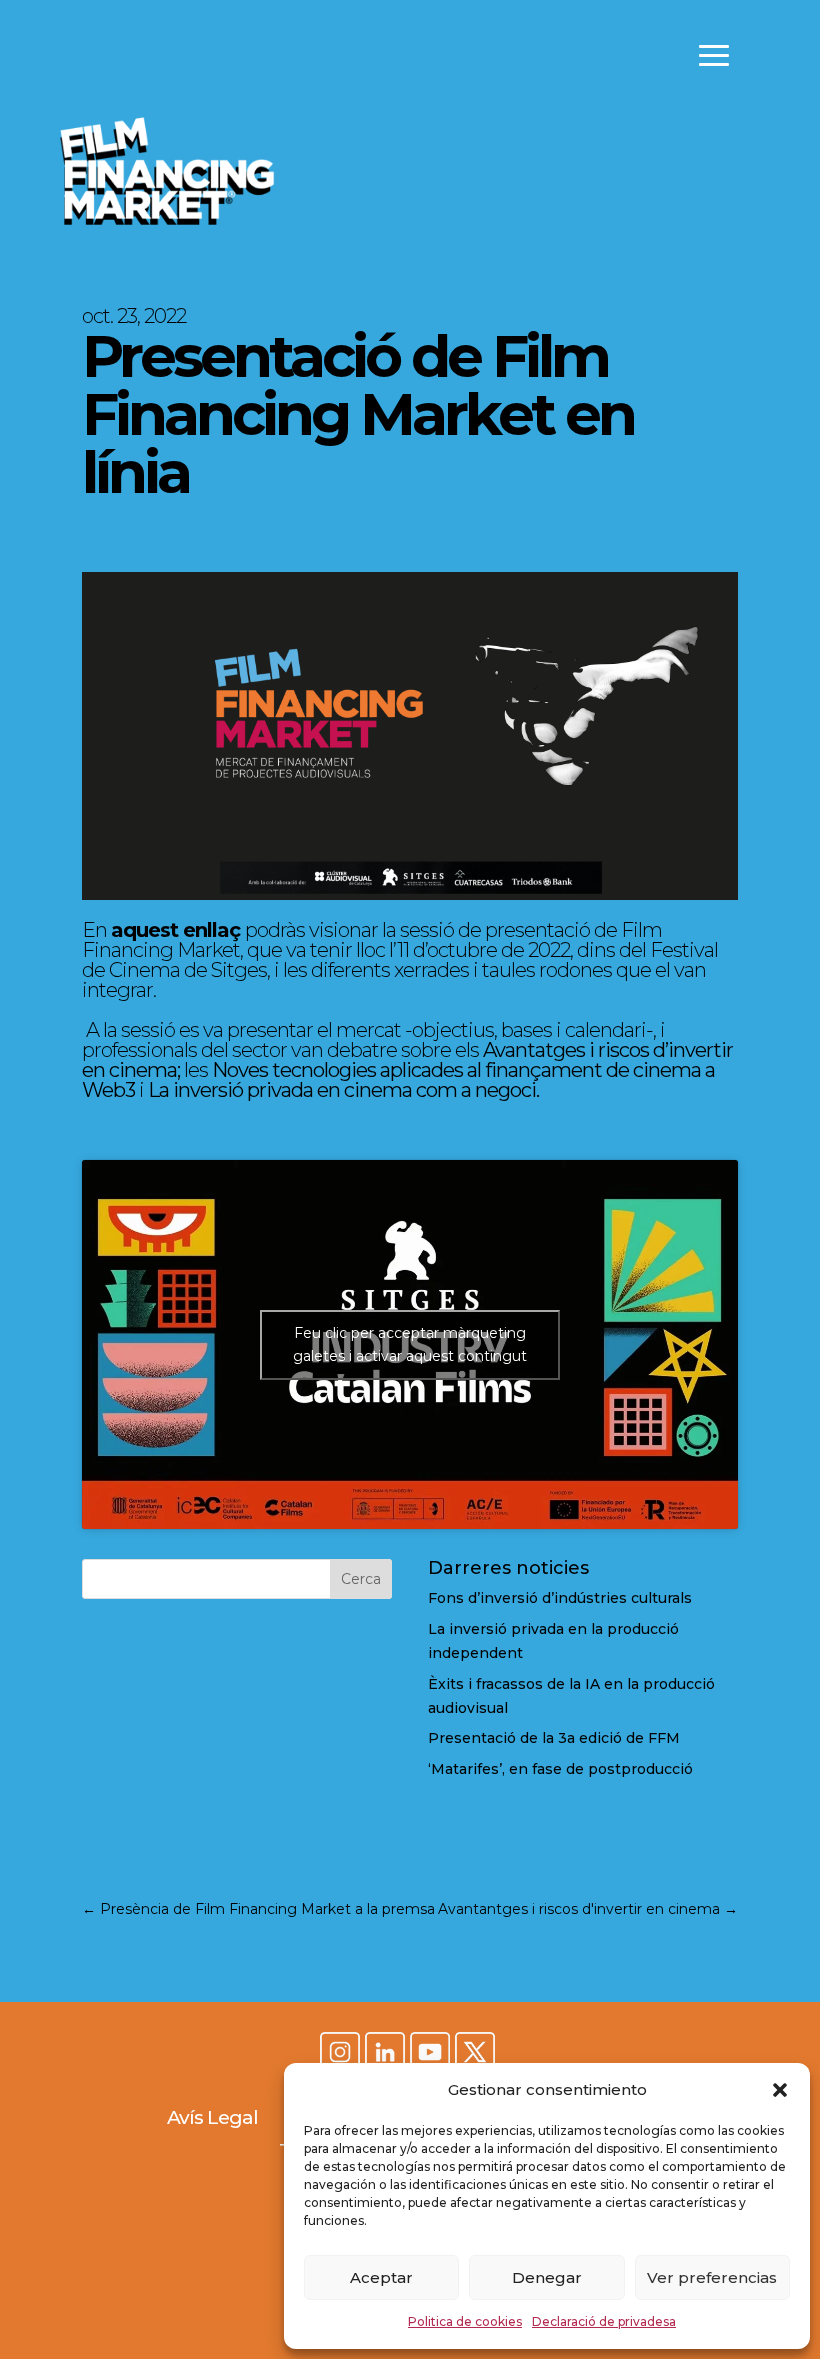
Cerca (361, 1579)
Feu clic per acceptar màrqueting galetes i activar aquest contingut (410, 1344)
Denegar (547, 2277)
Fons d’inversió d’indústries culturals (560, 1598)
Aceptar (381, 2277)
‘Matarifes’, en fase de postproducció (560, 1769)
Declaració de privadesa (604, 2321)
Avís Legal (212, 2117)
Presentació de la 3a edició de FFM (554, 1738)
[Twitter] (475, 2054)
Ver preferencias (712, 2277)
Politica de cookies (465, 2321)
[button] (780, 2090)
